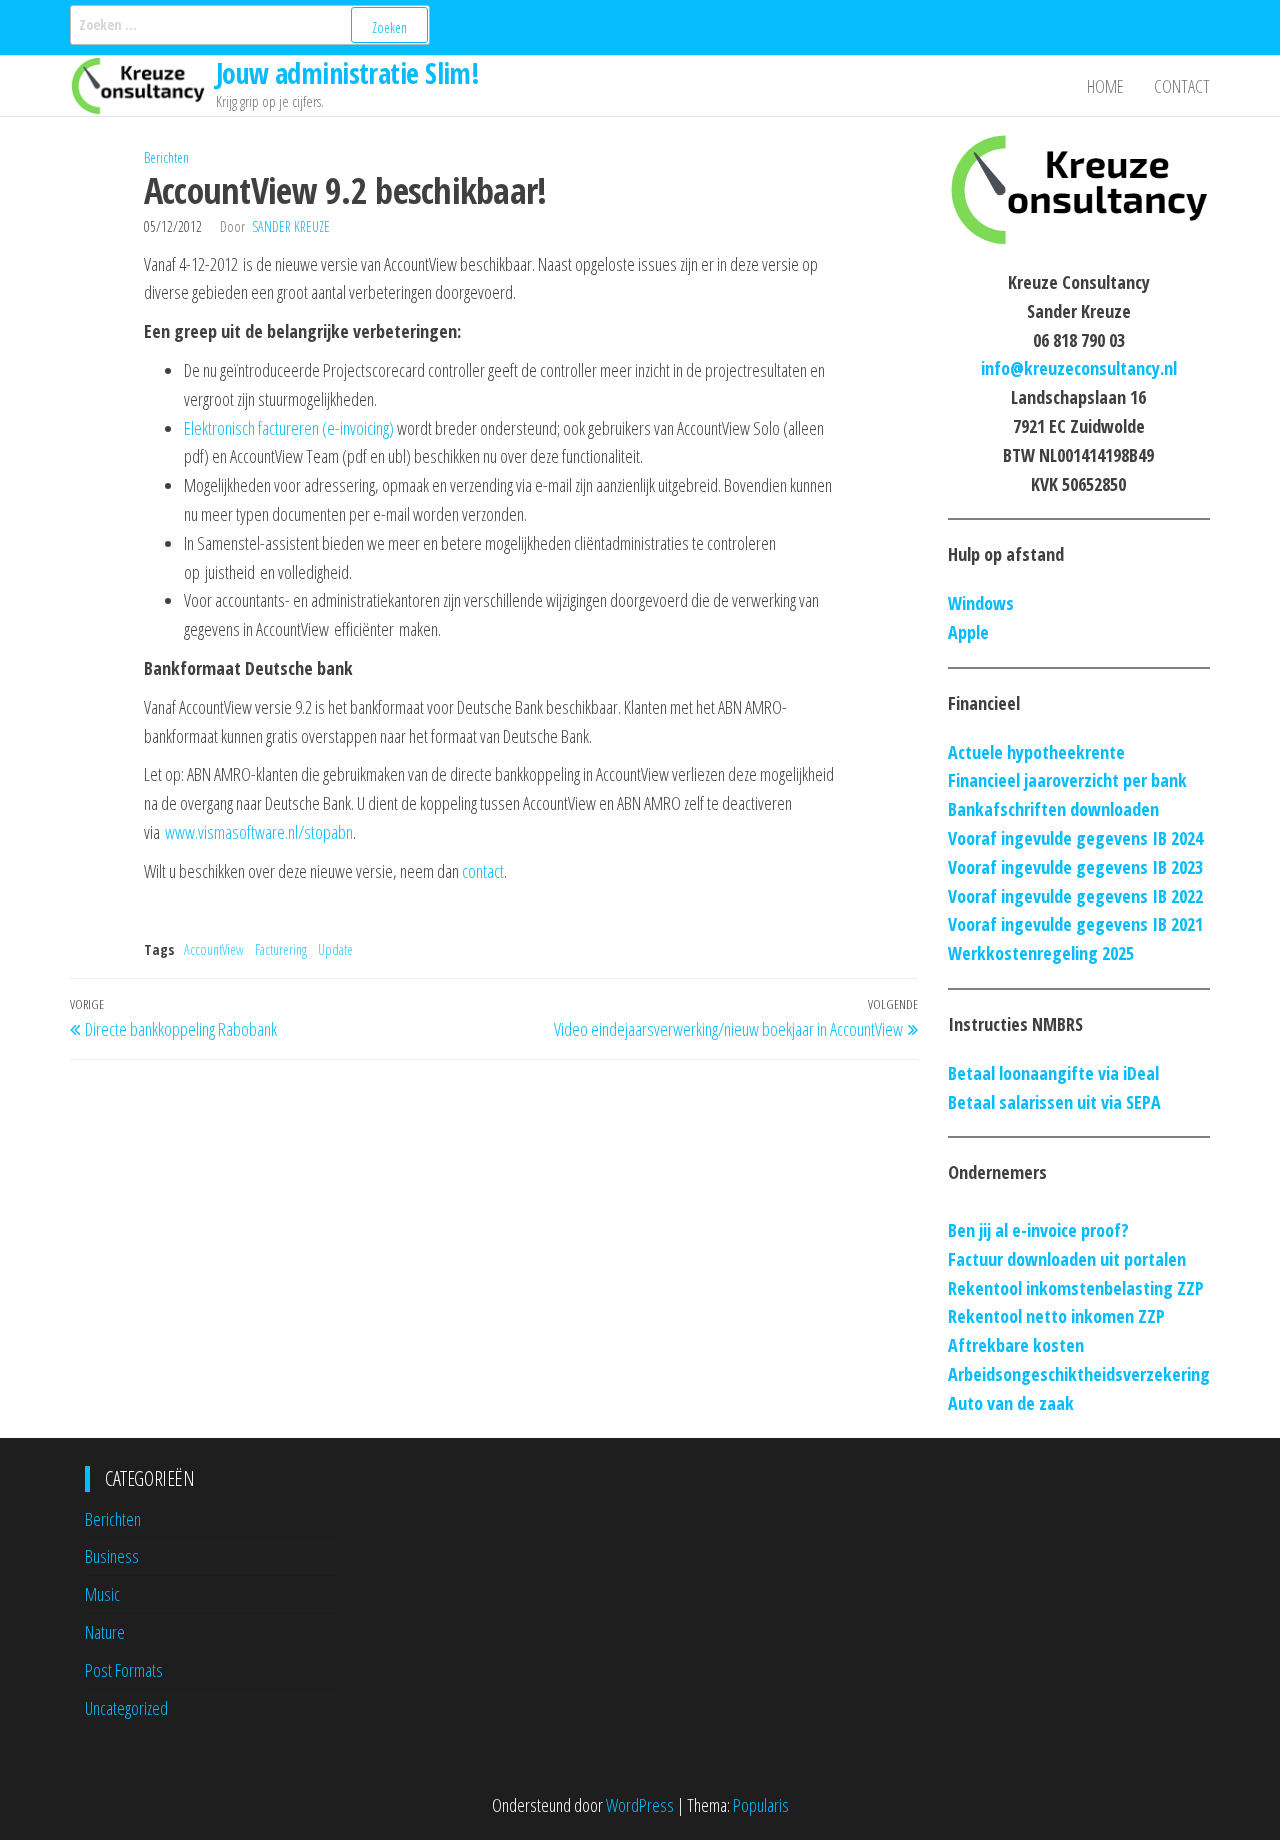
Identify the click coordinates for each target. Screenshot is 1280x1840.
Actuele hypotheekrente (1036, 752)
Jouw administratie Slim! (348, 73)
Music (102, 1594)
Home (1105, 86)
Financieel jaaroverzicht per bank (1067, 780)
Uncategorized (126, 1708)
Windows (981, 603)
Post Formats (124, 1670)
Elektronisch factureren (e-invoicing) (289, 428)
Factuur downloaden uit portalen (1067, 1259)
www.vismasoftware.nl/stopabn (259, 832)
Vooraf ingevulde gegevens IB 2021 (1075, 924)
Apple (968, 632)
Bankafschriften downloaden (1053, 809)
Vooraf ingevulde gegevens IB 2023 (1075, 867)
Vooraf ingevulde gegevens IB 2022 (1075, 896)
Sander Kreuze (291, 226)
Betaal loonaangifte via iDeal (1053, 1073)
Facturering (281, 949)
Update (335, 949)
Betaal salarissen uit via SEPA (1054, 1102)
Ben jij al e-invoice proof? (1038, 1230)
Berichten (166, 157)
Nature (105, 1632)
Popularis (761, 1805)
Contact (1182, 86)
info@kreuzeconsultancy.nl (1079, 368)
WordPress (640, 1805)
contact (483, 871)
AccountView (214, 949)
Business (112, 1556)
